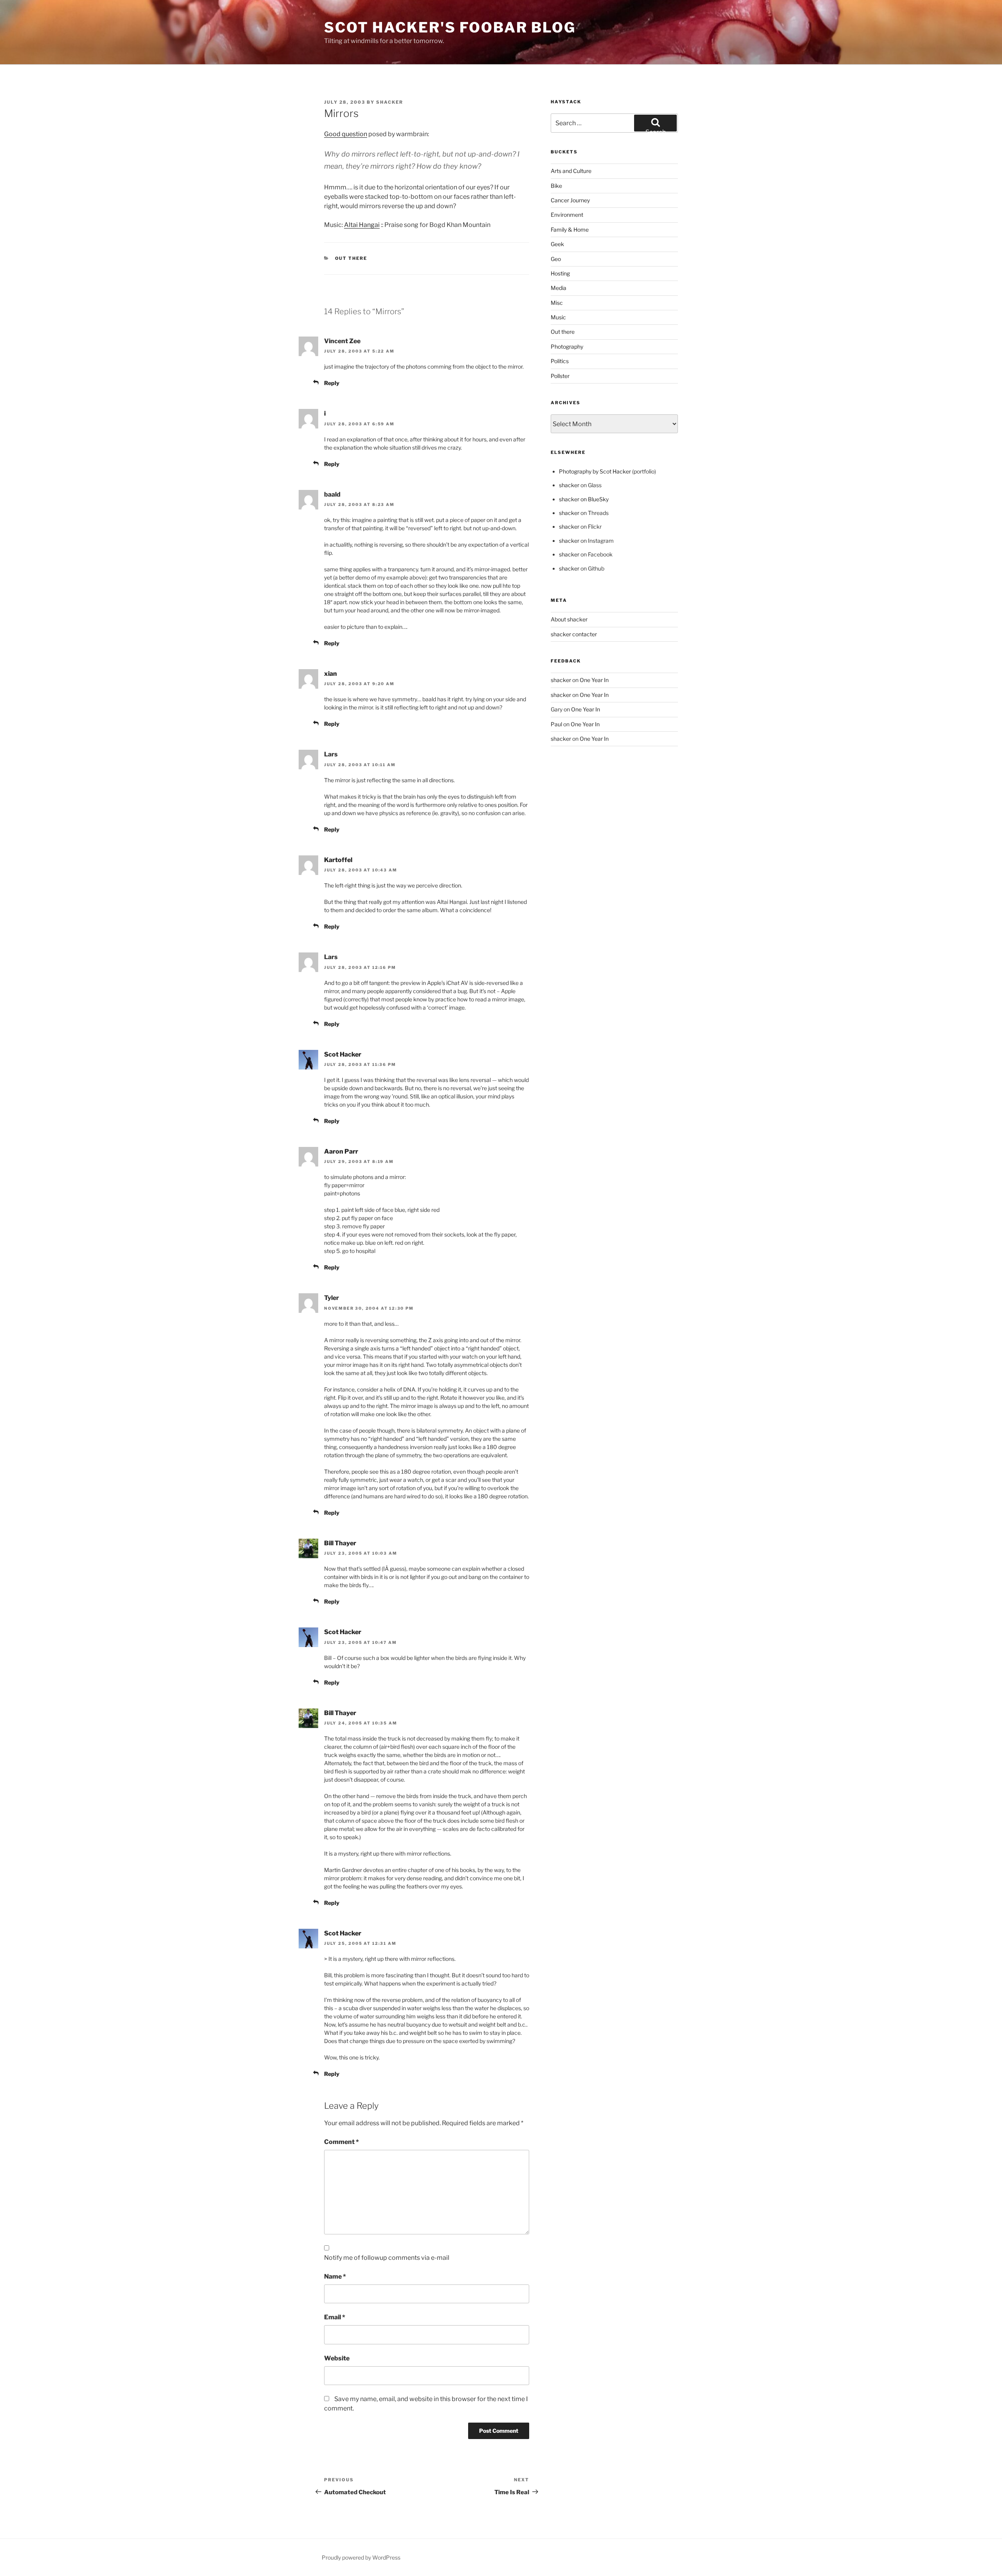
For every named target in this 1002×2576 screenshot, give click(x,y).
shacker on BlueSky (584, 499)
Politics (560, 361)
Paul (556, 724)
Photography (567, 347)
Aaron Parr (341, 1151)
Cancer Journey (570, 200)
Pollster (560, 376)
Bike (556, 186)
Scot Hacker (343, 1054)
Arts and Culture (571, 171)
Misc (557, 303)
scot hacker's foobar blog (450, 27)
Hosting (560, 273)
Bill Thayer (340, 1543)
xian (331, 674)
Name (335, 2276)
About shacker (569, 619)
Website (337, 2358)
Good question (346, 134)
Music (558, 317)
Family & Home (570, 230)
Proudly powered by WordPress (361, 2557)
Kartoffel (338, 860)
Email (335, 2317)
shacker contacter (574, 634)
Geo (556, 259)
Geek (557, 244)
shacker (390, 102)
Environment (567, 215)
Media (559, 288)
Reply (332, 383)
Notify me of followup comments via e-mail (387, 2258)
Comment (342, 2142)
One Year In (594, 680)
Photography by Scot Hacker (595, 471)
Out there (351, 258)
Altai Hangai (362, 225)
